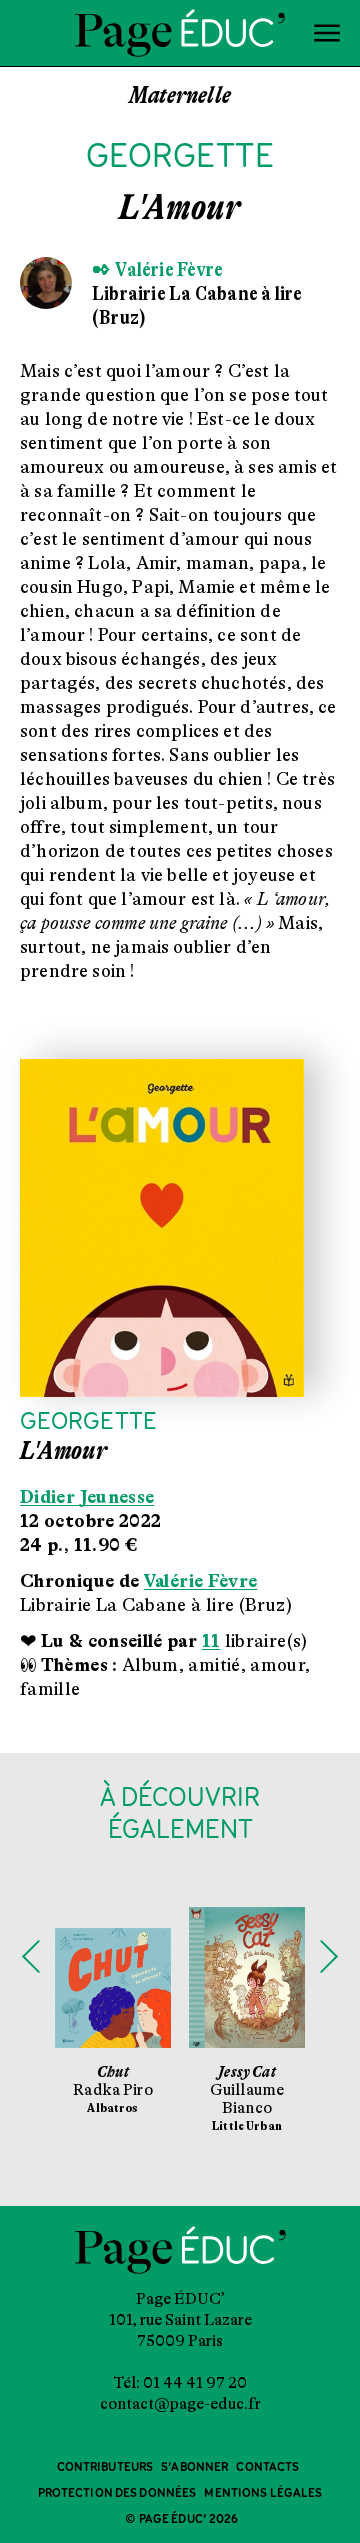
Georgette (88, 1422)
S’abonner (194, 2467)
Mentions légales (263, 2493)
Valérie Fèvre (201, 1581)
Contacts (267, 2467)
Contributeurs (105, 2467)
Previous (31, 1956)
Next (329, 1956)
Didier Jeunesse (87, 1497)
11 (211, 1641)
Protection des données (117, 2493)
